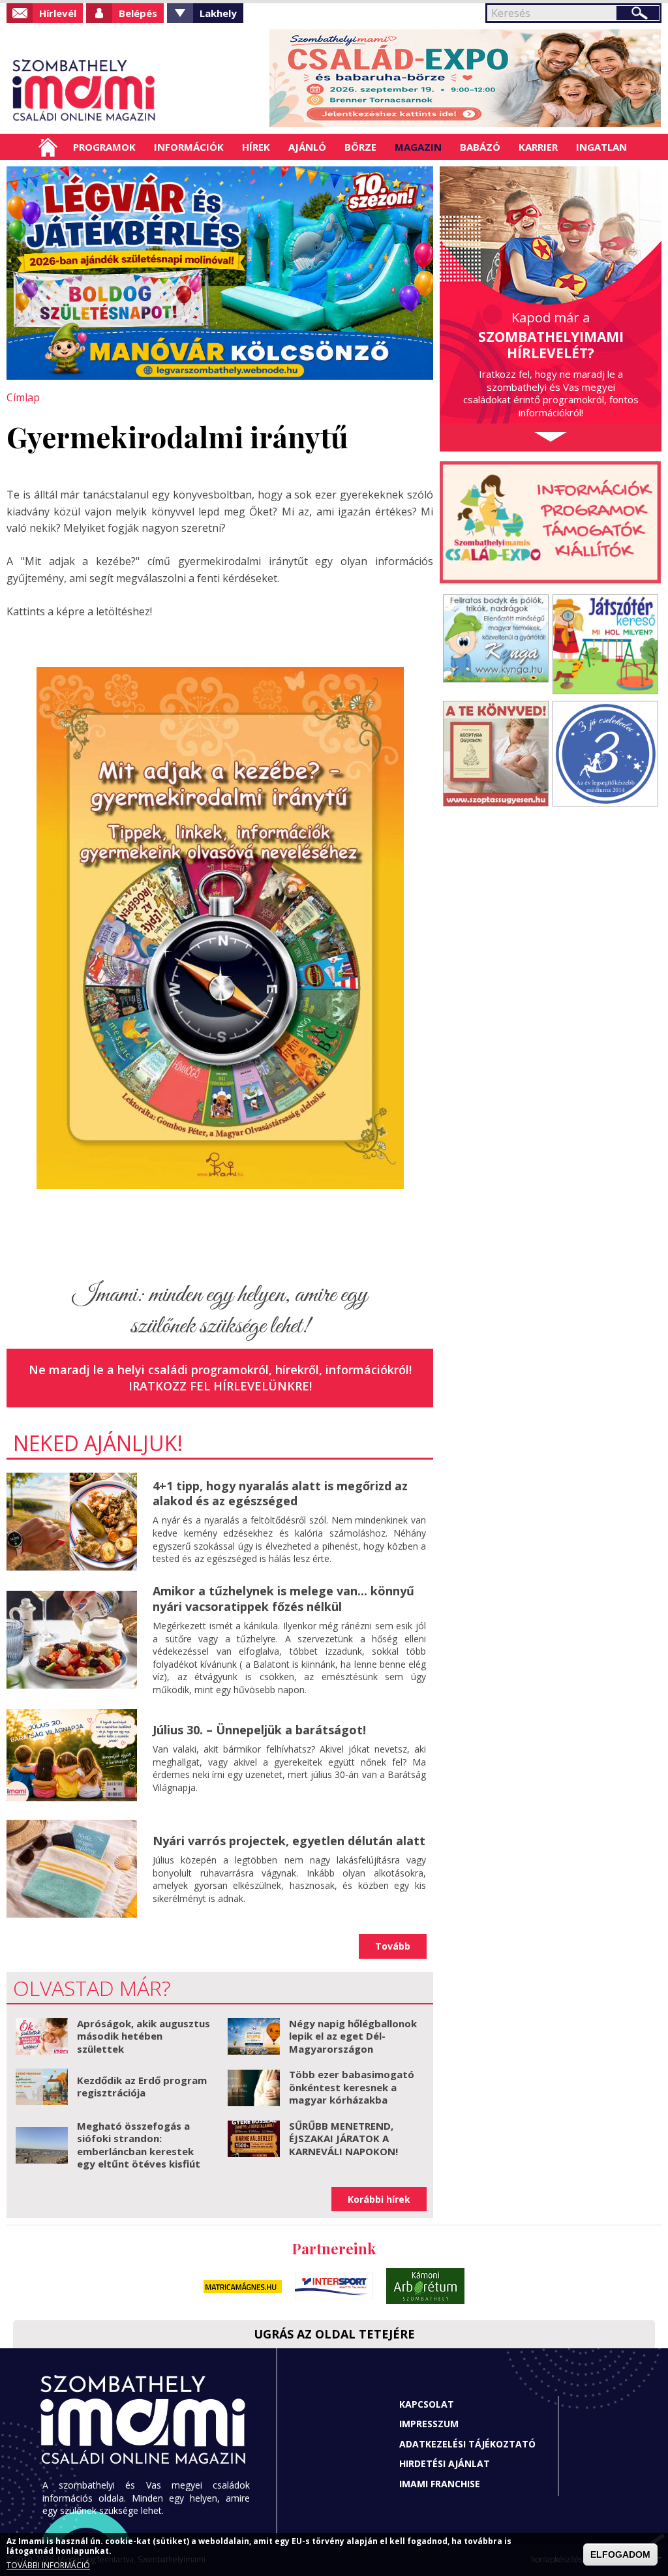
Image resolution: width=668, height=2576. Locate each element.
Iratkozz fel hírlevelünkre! (220, 1386)
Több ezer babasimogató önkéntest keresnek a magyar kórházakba (352, 2087)
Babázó (480, 147)
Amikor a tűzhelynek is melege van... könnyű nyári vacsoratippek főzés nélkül (283, 1598)
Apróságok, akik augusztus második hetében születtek (144, 2036)
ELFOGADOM (620, 2554)
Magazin (418, 147)
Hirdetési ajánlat (445, 2463)
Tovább (393, 1946)
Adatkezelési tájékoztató (467, 2444)
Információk (189, 147)
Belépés (138, 13)
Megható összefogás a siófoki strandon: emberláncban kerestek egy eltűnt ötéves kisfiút (139, 2145)
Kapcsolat (427, 2404)
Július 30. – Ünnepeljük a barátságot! (259, 1730)
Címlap (48, 147)
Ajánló (307, 147)
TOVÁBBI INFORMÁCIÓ (48, 2565)
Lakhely (218, 13)
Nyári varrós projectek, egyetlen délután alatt (289, 1841)
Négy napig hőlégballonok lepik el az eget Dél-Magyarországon (353, 2036)
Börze (360, 147)
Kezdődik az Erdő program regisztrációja (142, 2087)
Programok (104, 147)
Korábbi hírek (379, 2199)
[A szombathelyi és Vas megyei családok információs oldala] (84, 91)
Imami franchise (440, 2484)
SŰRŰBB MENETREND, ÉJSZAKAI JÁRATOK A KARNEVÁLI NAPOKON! (343, 2139)
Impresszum (429, 2424)
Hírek (256, 147)
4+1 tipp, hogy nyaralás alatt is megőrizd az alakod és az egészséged (280, 1493)
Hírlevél (58, 13)
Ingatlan (601, 147)
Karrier (538, 147)
